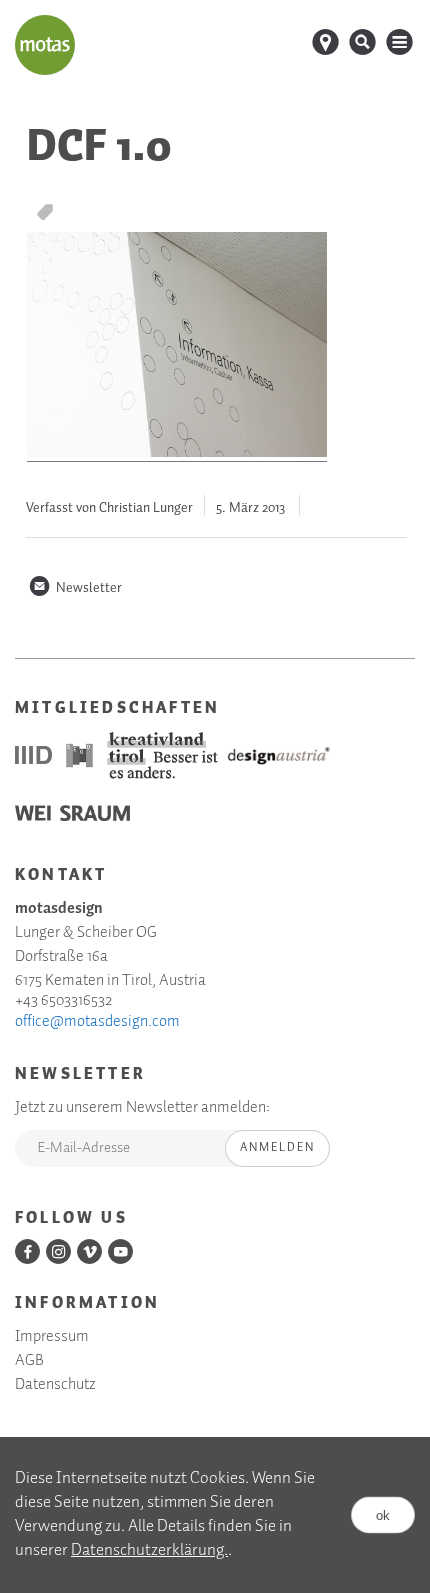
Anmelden (277, 1147)
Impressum (52, 1337)
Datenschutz (55, 1385)
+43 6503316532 (63, 1001)
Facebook (27, 1251)
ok (383, 1515)
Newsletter (75, 588)
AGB (29, 1361)
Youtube (120, 1251)
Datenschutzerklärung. (149, 1550)
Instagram (58, 1251)
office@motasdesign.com (97, 1022)
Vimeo (89, 1251)
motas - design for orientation (45, 45)
